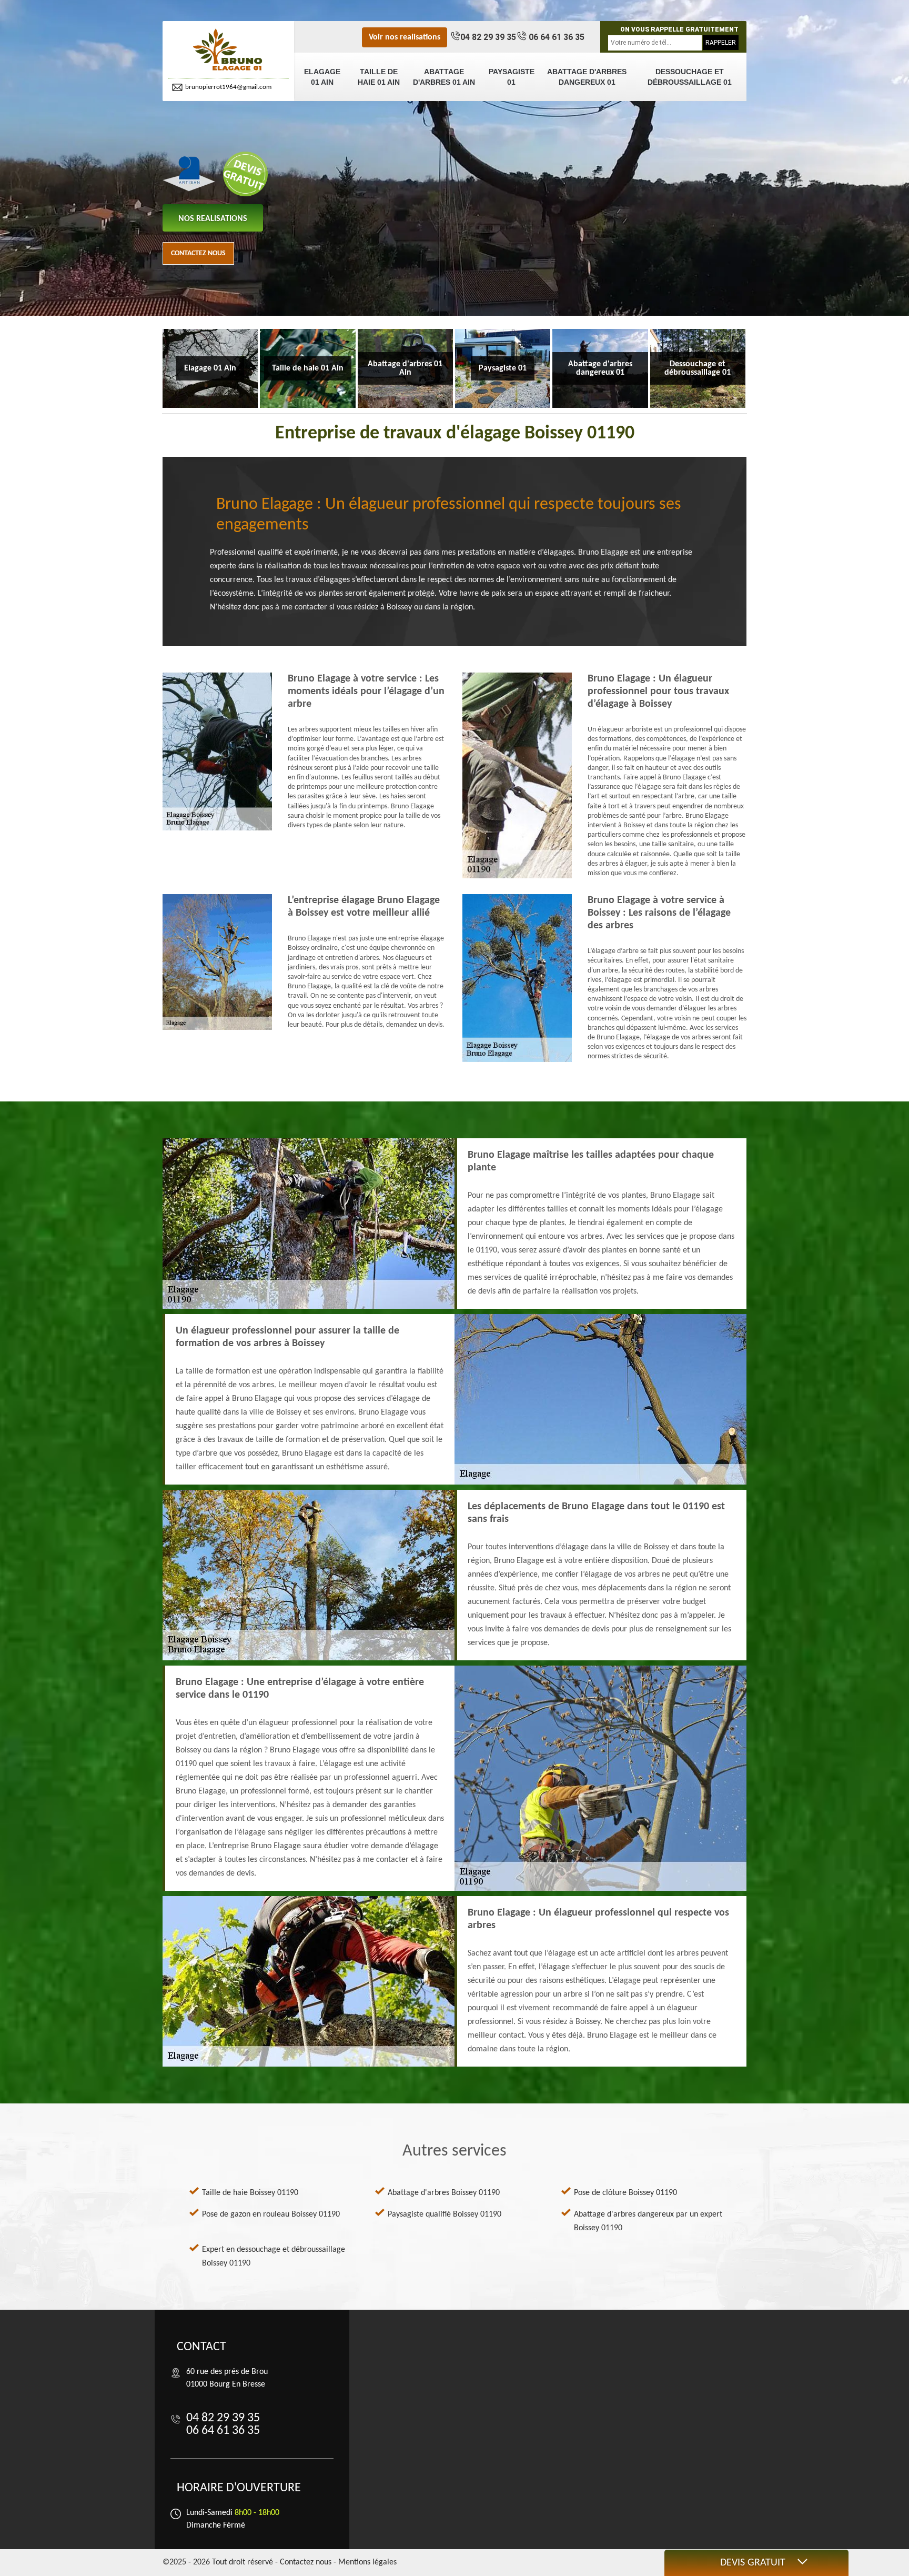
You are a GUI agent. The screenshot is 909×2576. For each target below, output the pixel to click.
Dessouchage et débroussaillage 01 (690, 77)
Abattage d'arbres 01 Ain (444, 77)
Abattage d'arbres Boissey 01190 (444, 2193)
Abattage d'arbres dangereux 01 (587, 77)
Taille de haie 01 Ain (379, 77)
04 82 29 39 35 (488, 37)
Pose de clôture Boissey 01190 (625, 2193)
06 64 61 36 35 (555, 37)
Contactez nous (198, 253)
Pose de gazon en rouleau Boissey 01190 (271, 2214)
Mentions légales (367, 2562)
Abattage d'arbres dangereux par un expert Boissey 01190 (648, 2221)
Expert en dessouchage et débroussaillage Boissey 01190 (274, 2257)
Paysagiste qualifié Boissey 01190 (445, 2214)
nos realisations (213, 219)
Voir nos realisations (405, 37)
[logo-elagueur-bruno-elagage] (228, 50)
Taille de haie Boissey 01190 (250, 2193)
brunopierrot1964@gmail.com (228, 87)
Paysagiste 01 (512, 77)
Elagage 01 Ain (322, 77)
